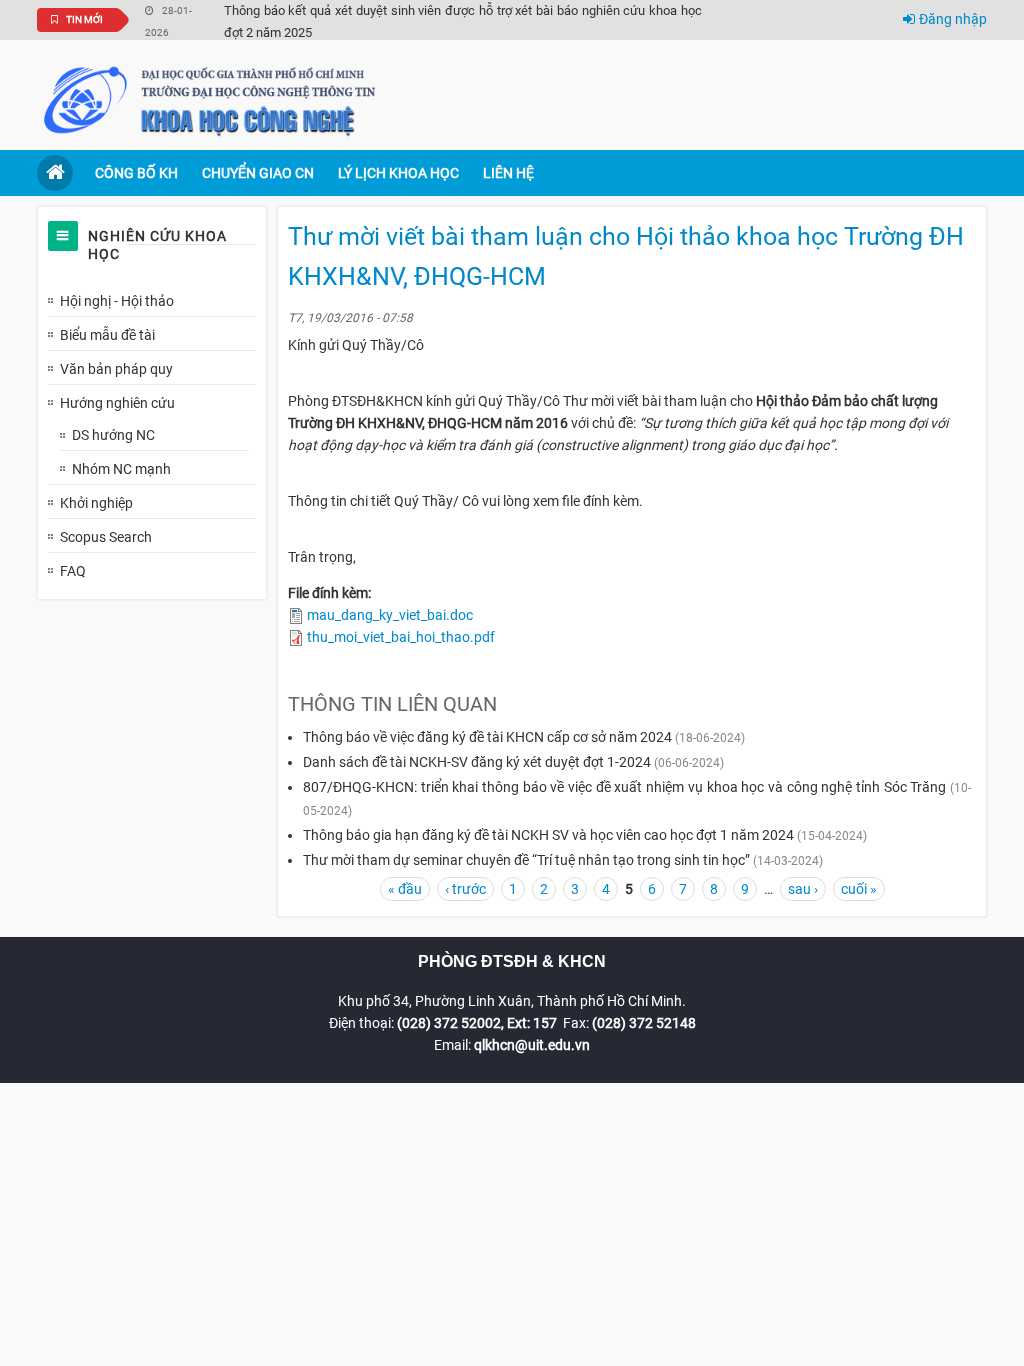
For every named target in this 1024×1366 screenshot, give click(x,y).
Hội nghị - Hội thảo (117, 301)
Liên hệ (508, 173)
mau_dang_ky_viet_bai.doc (390, 615)
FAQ (73, 571)
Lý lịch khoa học (398, 173)
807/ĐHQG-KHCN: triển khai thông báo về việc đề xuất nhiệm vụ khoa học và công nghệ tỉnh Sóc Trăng (624, 787)
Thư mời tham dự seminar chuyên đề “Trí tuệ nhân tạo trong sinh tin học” (526, 860)
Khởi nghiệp (96, 503)
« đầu (405, 889)
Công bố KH (136, 173)
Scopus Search (106, 537)
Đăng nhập (953, 19)
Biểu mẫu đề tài (107, 335)
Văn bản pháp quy (116, 369)
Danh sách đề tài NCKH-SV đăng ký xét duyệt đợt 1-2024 (477, 762)
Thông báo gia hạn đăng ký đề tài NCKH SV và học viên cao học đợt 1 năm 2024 (548, 835)
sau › (803, 889)
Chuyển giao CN (258, 173)
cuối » (859, 889)
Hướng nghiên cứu (117, 403)
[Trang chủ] (212, 99)
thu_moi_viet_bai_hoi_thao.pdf (401, 637)
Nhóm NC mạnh (121, 469)
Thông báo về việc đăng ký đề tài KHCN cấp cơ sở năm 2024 (487, 737)
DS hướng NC (113, 435)
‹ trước (465, 889)
